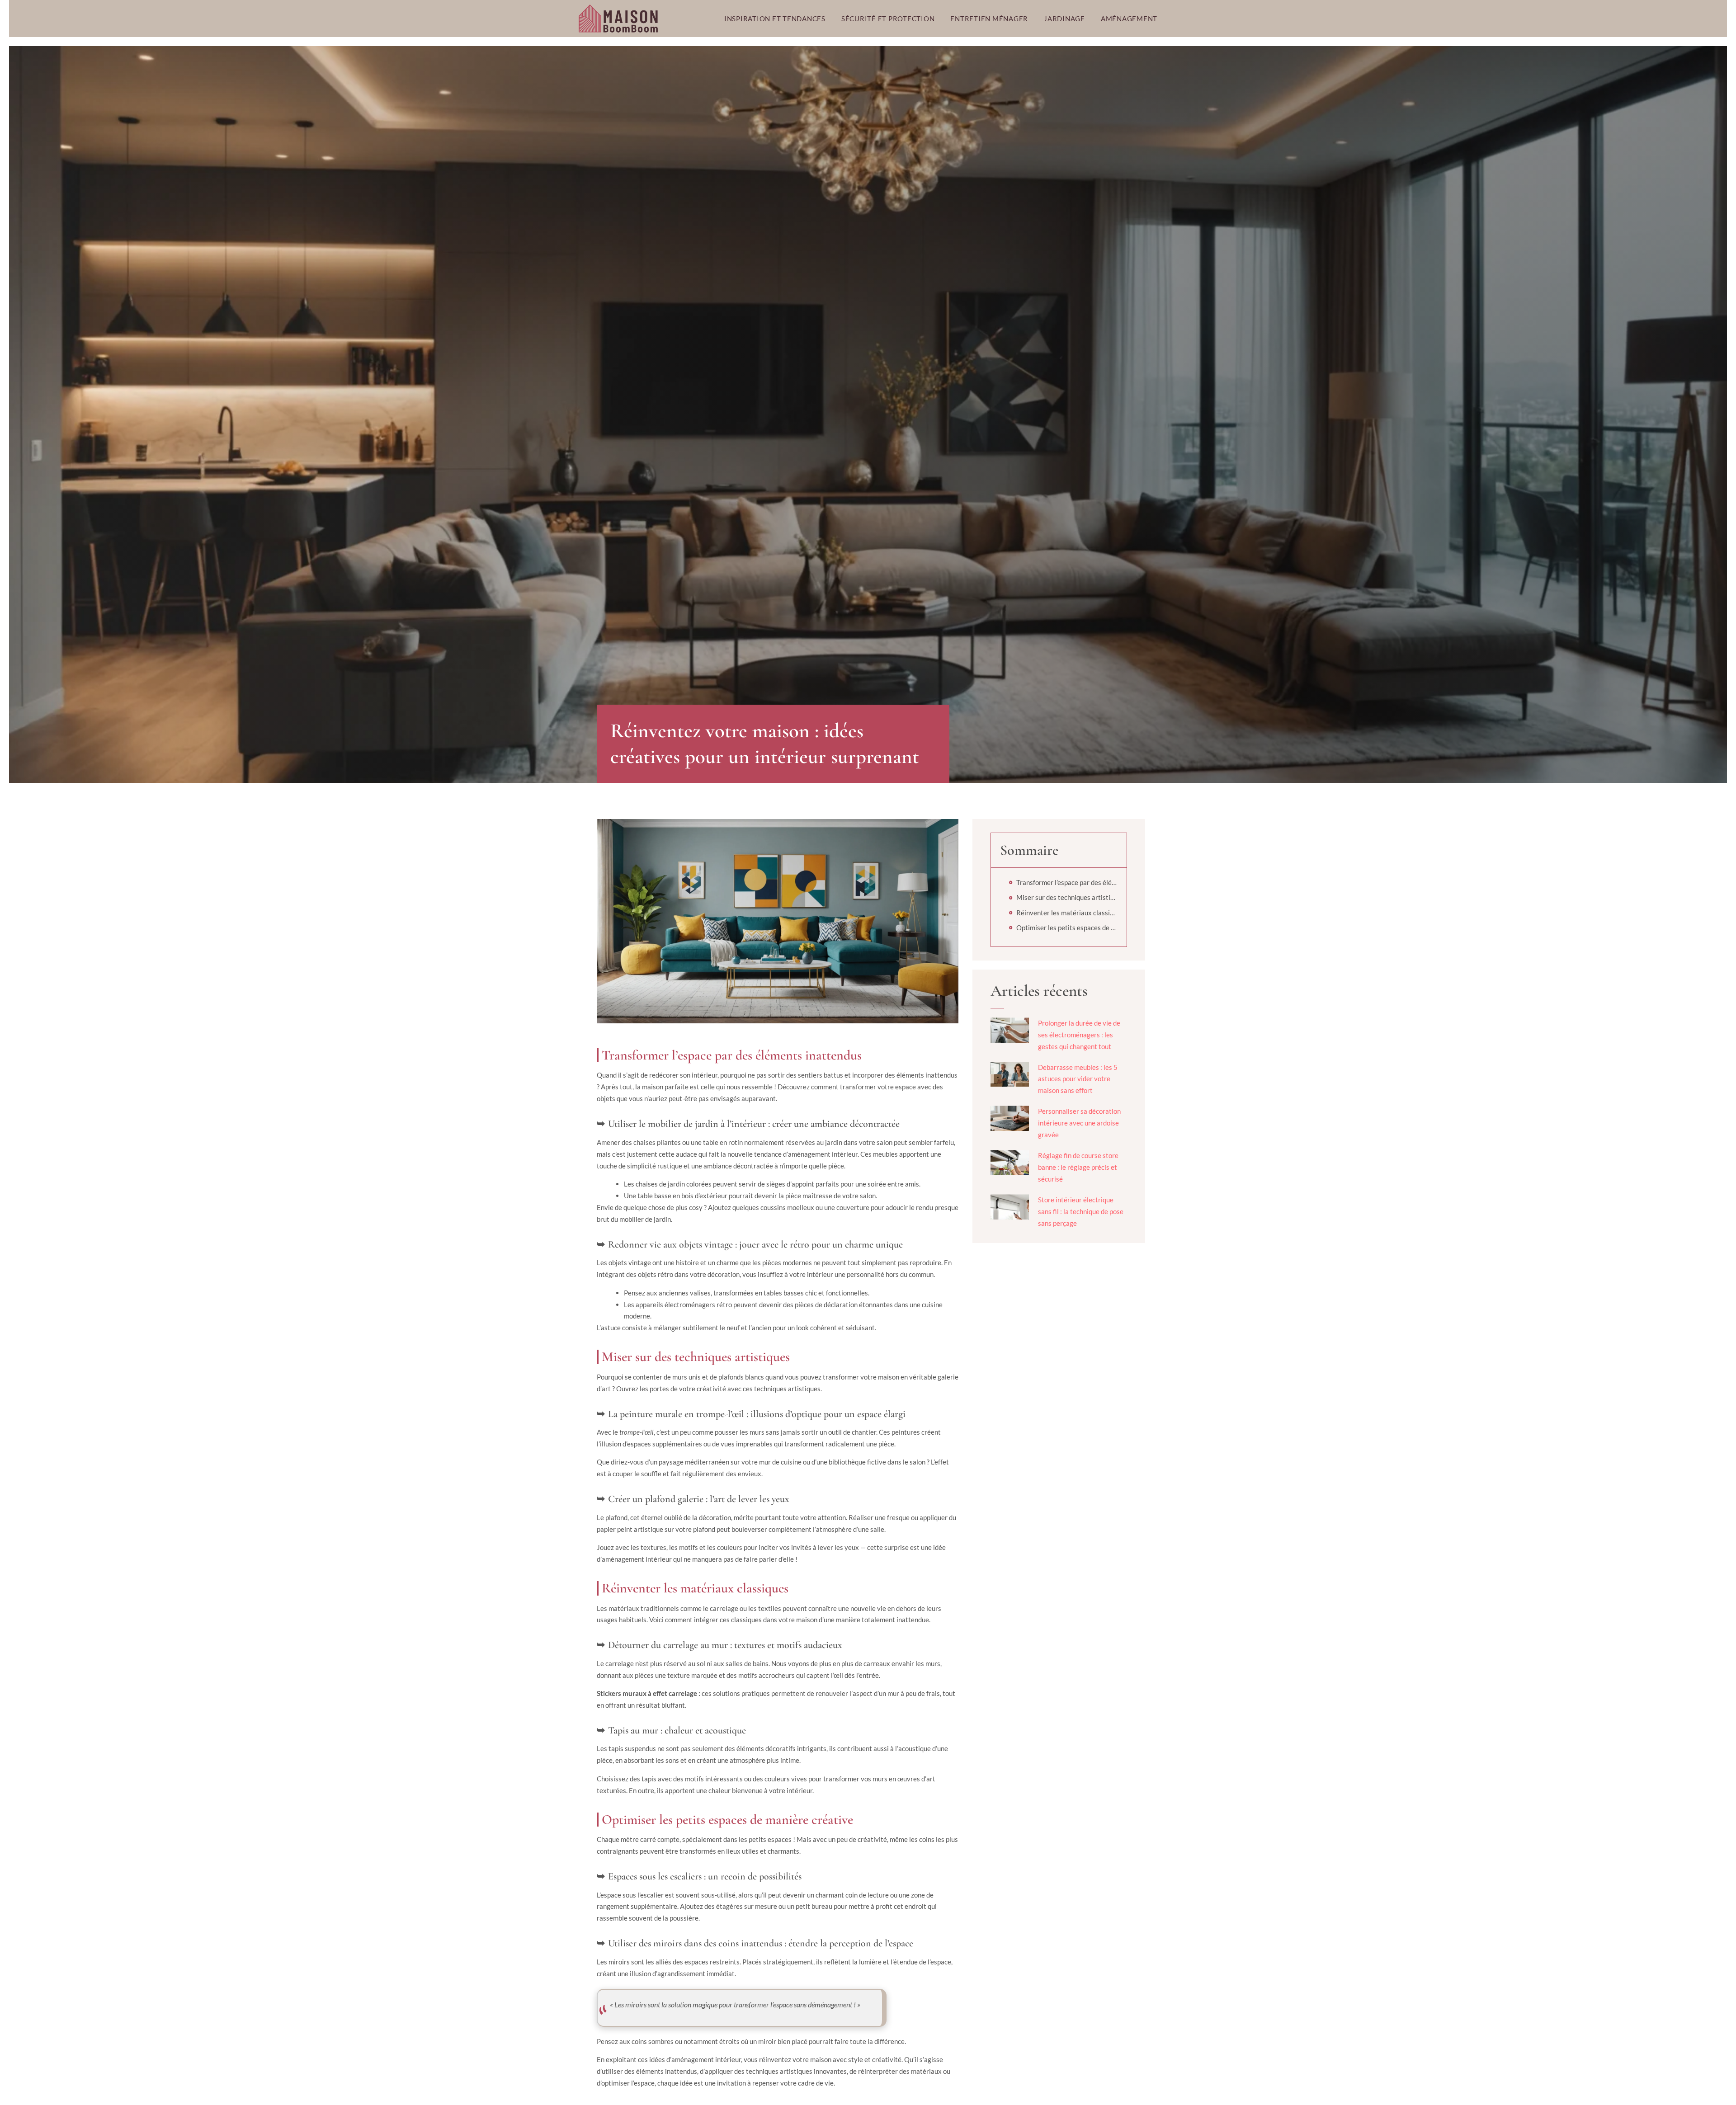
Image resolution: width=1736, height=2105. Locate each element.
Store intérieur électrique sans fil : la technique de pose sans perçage (1081, 1211)
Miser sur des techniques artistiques (1067, 897)
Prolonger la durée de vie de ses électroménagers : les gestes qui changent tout (1079, 1035)
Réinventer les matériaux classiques (1067, 913)
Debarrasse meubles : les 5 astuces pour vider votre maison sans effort (1078, 1079)
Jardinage (1064, 19)
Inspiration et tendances (775, 19)
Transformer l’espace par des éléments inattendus (1067, 882)
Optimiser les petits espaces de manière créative (1067, 928)
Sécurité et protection (888, 19)
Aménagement (1129, 19)
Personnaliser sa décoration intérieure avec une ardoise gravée (1079, 1123)
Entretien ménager (989, 19)
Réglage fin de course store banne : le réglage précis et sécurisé (1078, 1167)
